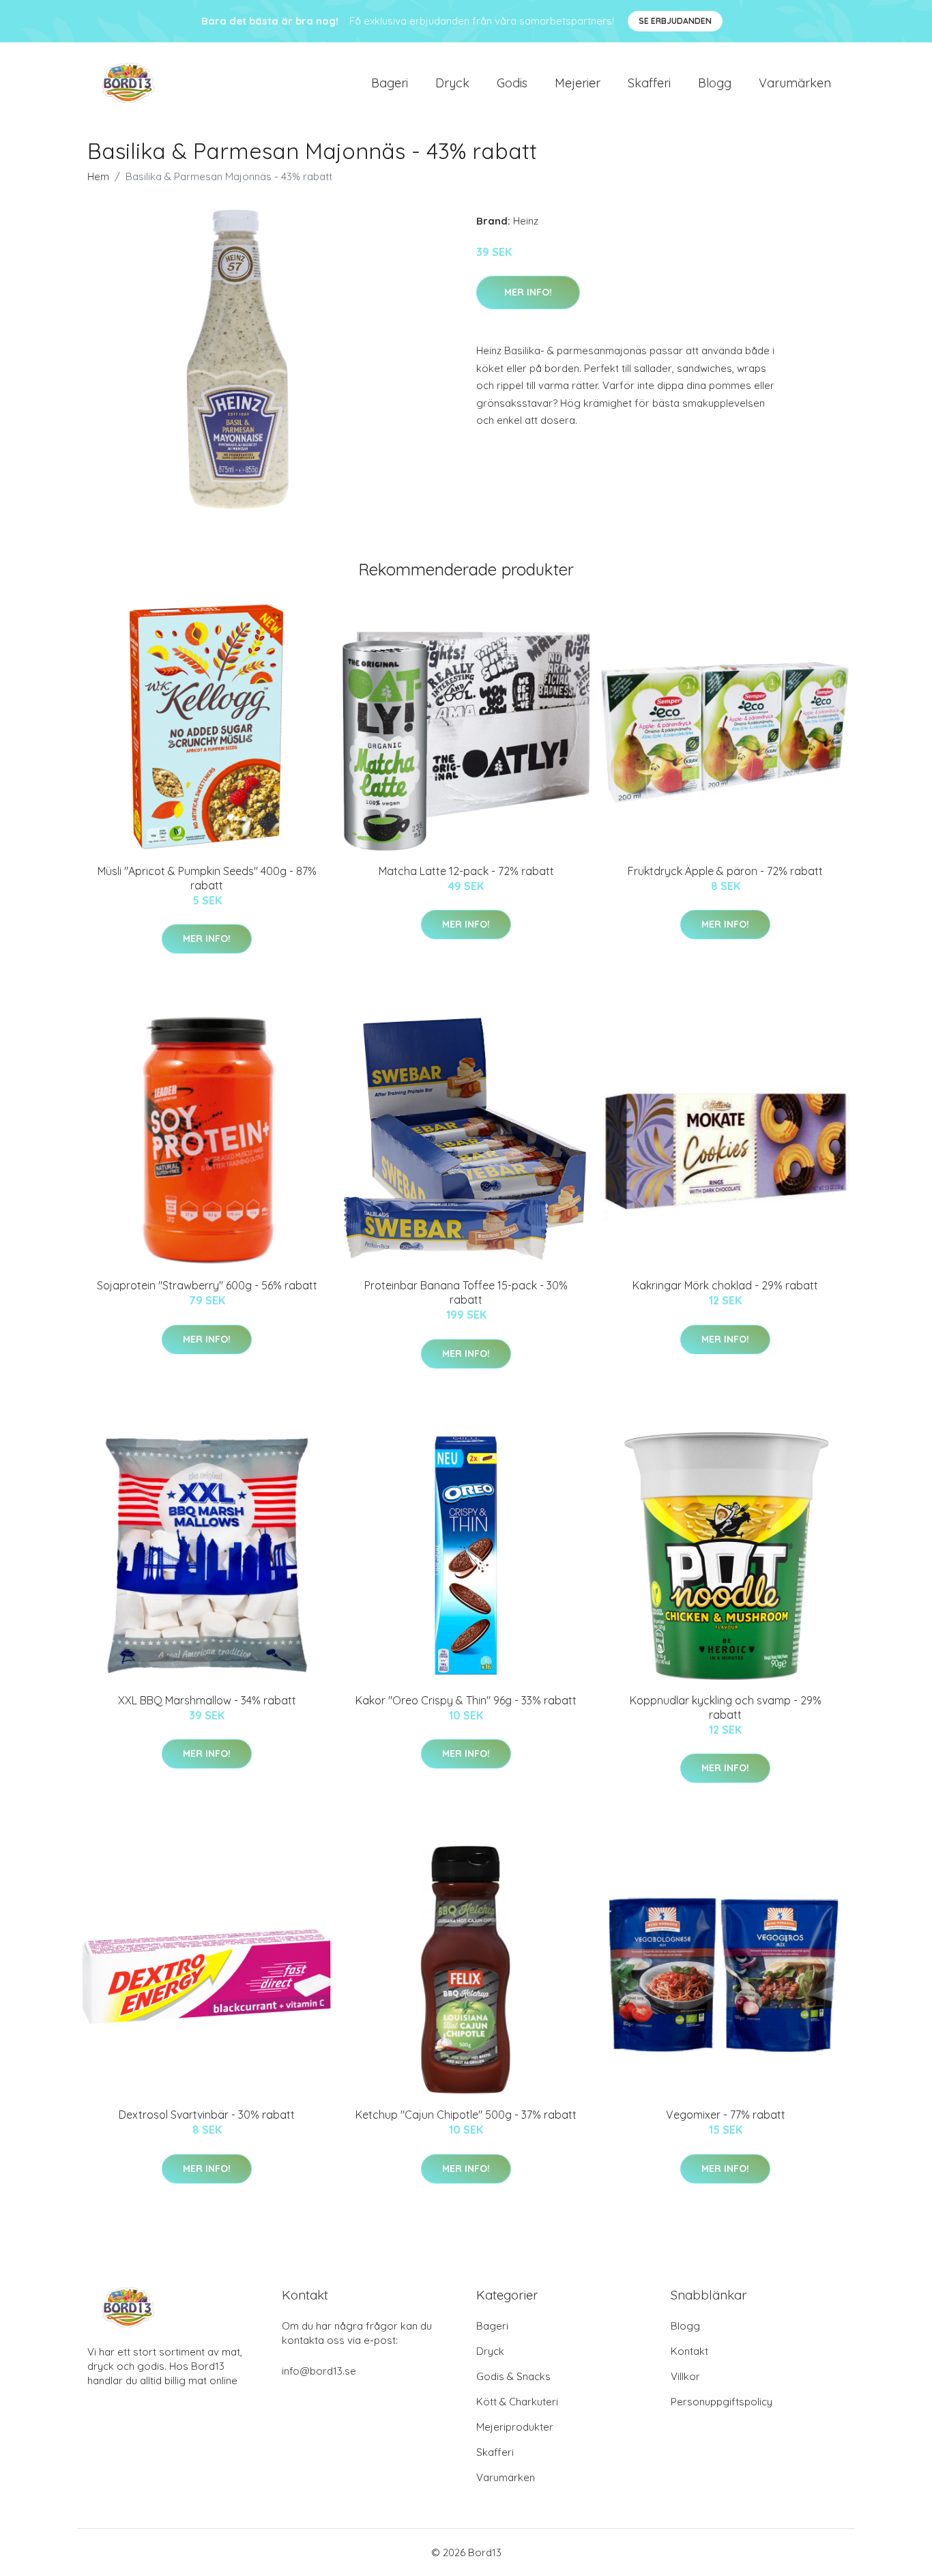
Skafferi (649, 83)
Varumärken (795, 83)
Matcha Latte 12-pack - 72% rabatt (466, 871)
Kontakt (689, 2351)
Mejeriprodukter (515, 2427)
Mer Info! (528, 292)
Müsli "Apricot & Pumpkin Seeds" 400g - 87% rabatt (207, 878)
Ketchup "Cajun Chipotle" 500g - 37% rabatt (466, 2115)
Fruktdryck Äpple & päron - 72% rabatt (725, 871)
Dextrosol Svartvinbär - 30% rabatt (207, 2115)
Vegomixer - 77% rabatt (726, 2115)
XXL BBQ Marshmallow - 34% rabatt (207, 1700)
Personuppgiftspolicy (722, 2402)
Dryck (452, 83)
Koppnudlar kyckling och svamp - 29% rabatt (726, 1707)
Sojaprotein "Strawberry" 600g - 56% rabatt (207, 1285)
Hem (98, 176)
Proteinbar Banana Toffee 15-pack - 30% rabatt (466, 1292)
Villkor (685, 2376)
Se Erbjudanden (675, 21)
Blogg (715, 83)
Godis (512, 83)
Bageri (390, 83)
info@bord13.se (319, 2371)
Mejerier (578, 83)
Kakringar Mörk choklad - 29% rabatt (725, 1285)
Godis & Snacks (513, 2376)
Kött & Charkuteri (517, 2402)
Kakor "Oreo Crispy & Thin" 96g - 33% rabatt (466, 1700)
